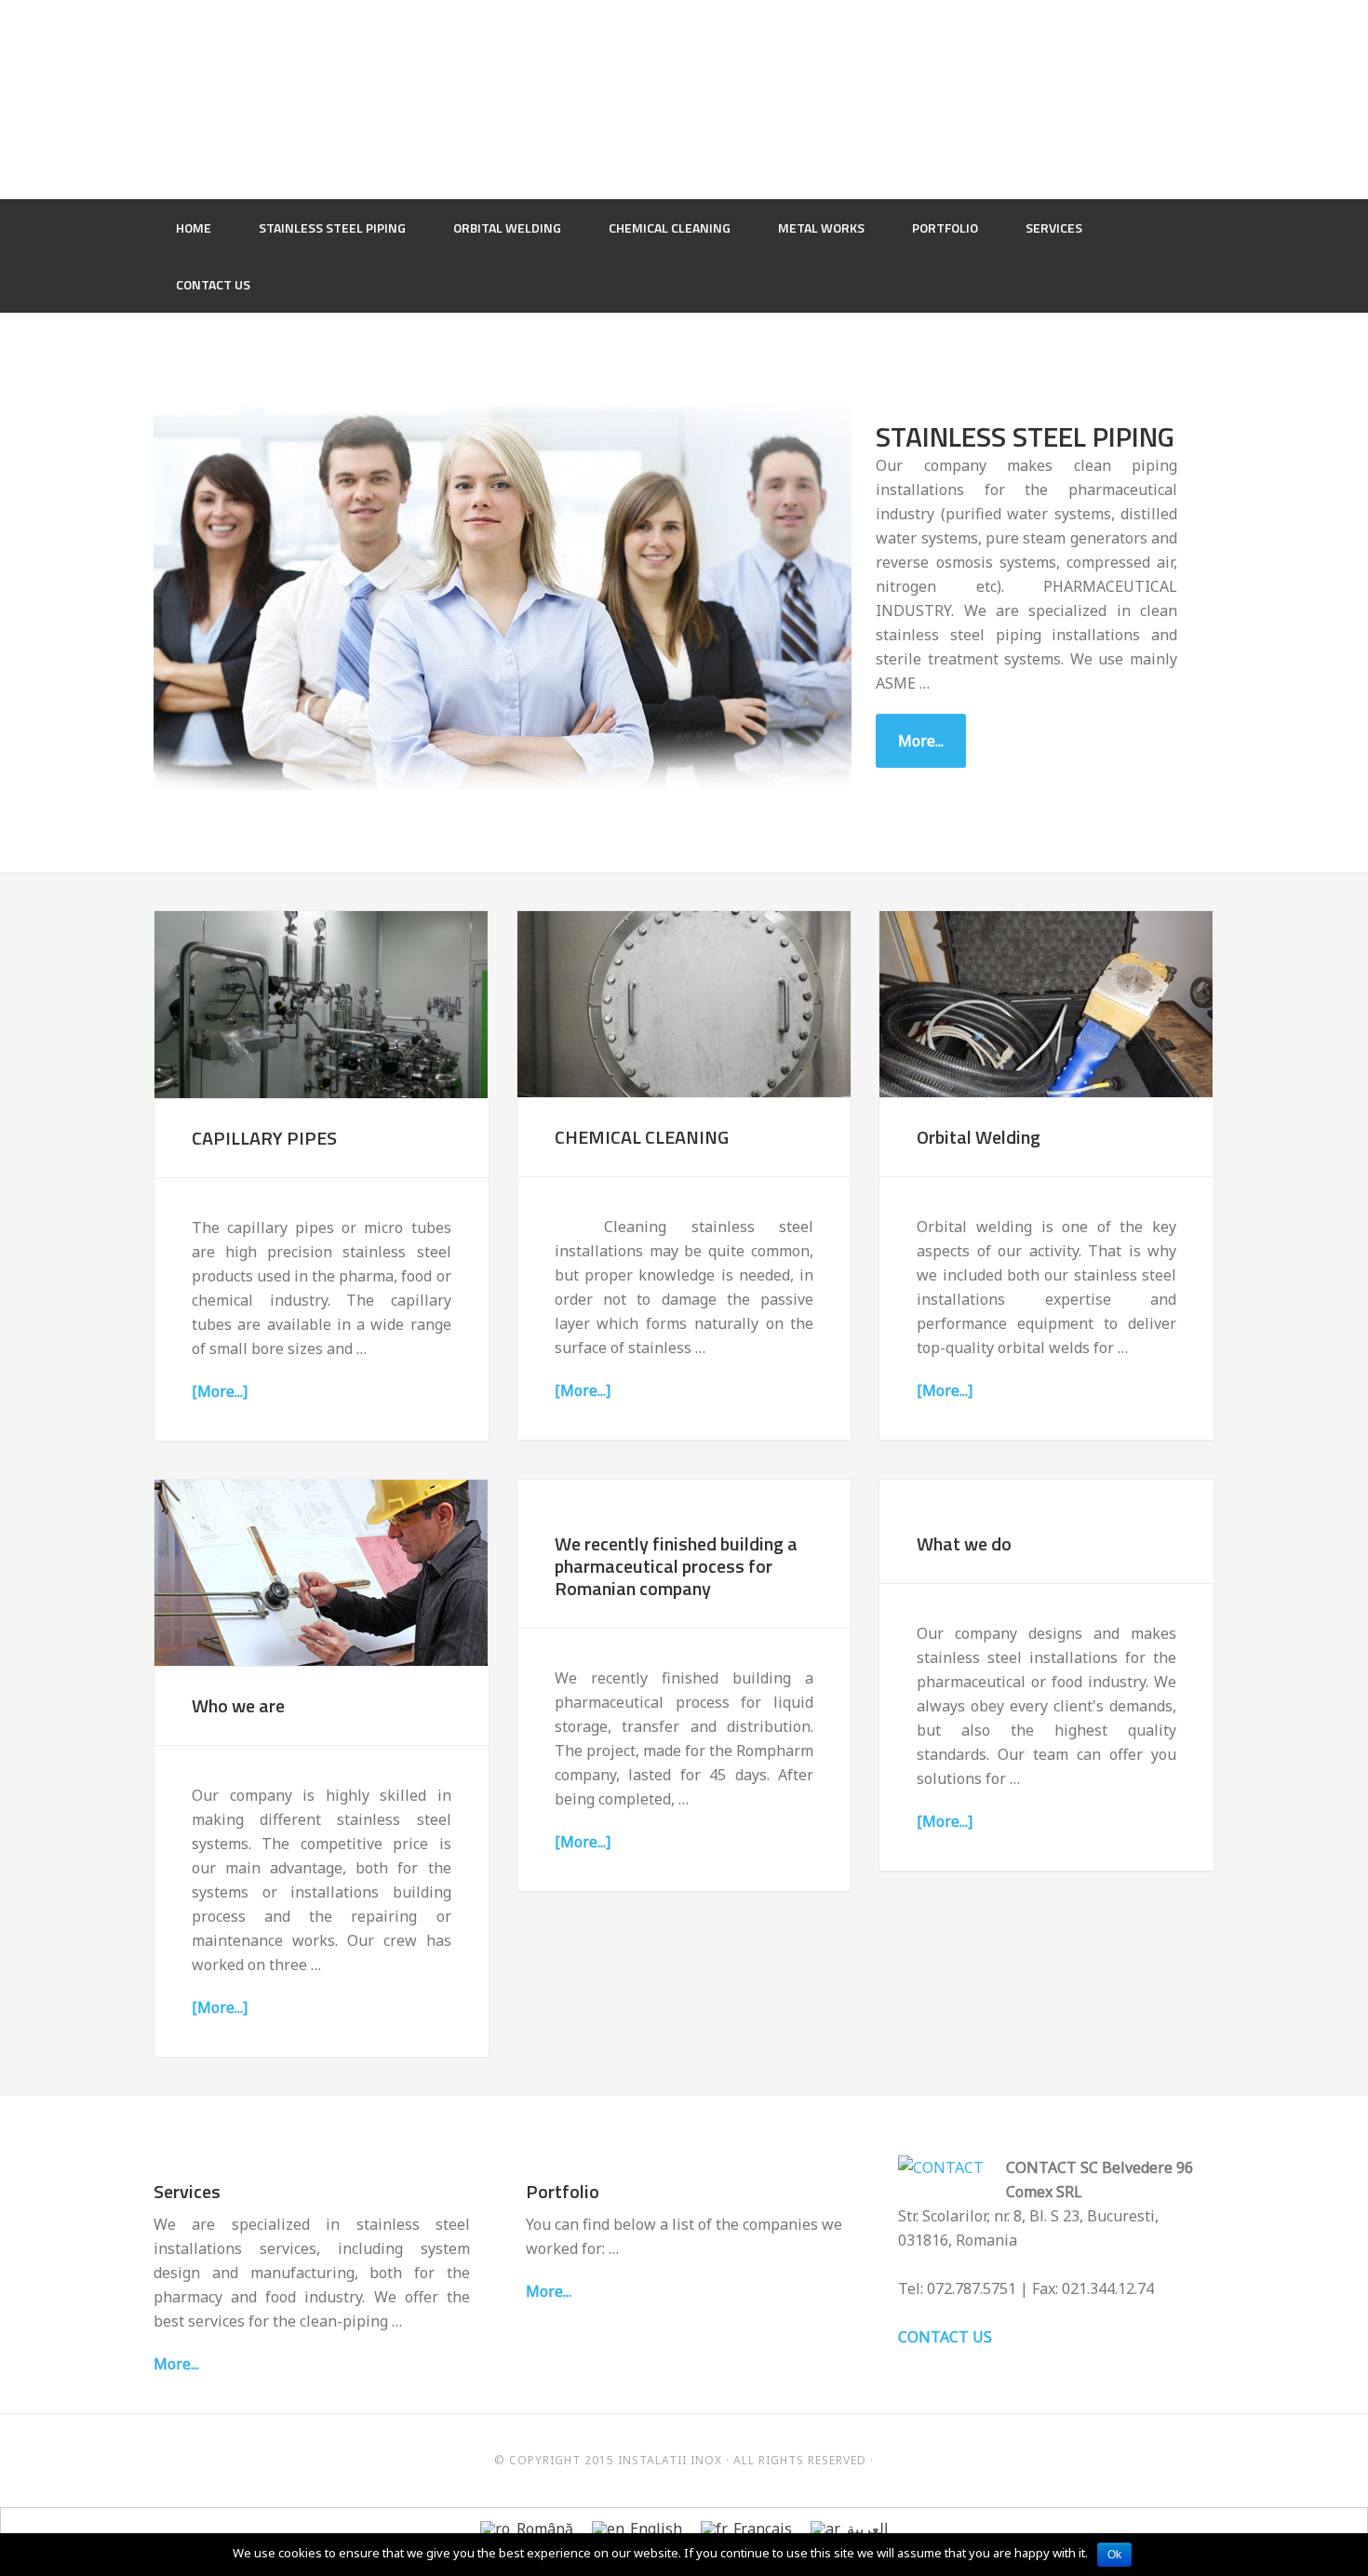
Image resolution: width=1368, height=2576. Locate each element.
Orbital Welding (979, 1137)
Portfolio (563, 2191)
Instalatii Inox (684, 98)
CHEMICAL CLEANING (642, 1137)
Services (187, 2191)
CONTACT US (945, 2337)
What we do (964, 1543)
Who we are (238, 1705)
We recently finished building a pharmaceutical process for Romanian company (676, 1566)
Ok (1114, 2555)
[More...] (220, 1391)
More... (921, 741)
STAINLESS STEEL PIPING (1025, 436)
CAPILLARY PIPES (264, 1138)
